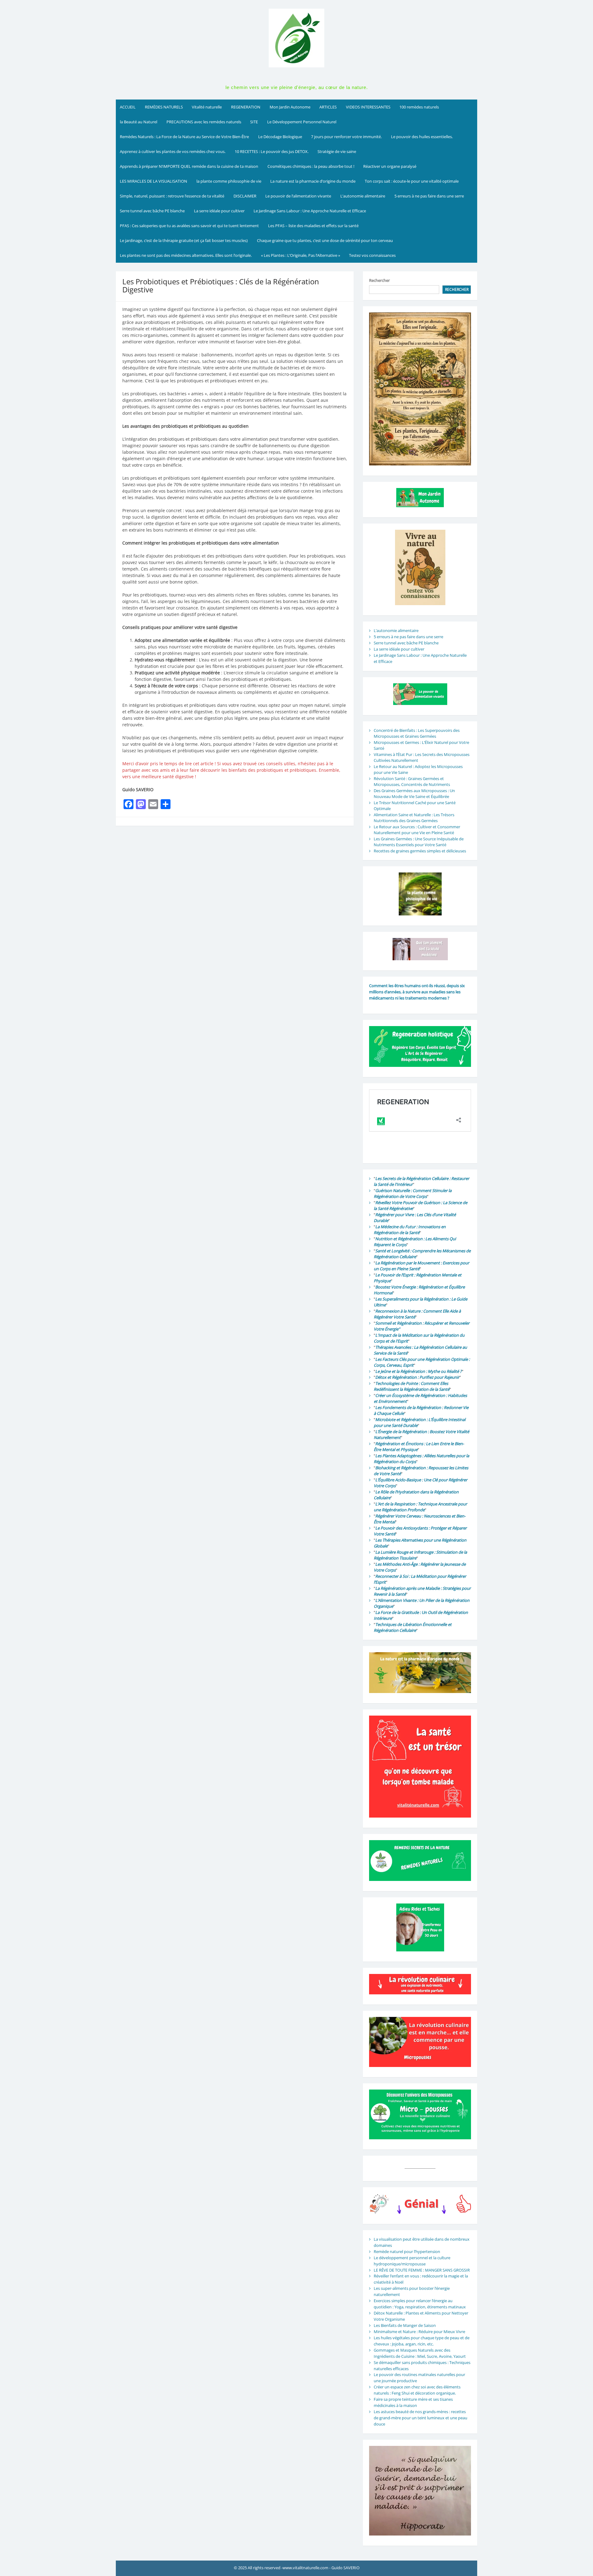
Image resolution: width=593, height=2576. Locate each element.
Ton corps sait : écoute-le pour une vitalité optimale (412, 181)
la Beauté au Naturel (139, 122)
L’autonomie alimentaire (363, 196)
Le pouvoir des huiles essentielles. (422, 137)
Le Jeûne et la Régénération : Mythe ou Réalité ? (418, 1371)
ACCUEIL (128, 107)
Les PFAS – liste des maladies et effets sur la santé (313, 226)
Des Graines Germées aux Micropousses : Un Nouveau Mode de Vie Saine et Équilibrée (414, 794)
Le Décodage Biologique (280, 137)
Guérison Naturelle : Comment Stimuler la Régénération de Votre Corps (413, 1194)
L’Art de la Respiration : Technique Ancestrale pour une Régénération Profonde (420, 1507)
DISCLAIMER (245, 196)
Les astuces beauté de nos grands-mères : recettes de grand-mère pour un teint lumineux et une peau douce (421, 2418)
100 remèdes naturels (419, 107)
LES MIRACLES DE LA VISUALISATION (154, 181)
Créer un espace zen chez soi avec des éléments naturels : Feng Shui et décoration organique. (417, 2390)
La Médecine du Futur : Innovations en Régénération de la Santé (410, 1230)
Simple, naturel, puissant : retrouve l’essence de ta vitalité (172, 196)
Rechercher (379, 280)
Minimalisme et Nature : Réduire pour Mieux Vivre (419, 2332)
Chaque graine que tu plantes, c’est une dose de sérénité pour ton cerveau (325, 240)
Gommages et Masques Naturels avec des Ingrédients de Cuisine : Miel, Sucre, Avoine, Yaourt (420, 2353)
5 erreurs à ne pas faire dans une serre (429, 196)
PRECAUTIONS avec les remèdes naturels (204, 122)
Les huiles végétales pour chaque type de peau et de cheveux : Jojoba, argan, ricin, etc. (422, 2341)
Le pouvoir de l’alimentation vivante (298, 196)
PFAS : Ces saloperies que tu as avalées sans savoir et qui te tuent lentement (189, 226)
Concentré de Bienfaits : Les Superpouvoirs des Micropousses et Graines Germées (417, 733)
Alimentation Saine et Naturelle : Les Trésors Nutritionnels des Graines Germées (414, 818)
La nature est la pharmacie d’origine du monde (313, 181)
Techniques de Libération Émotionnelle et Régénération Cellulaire (413, 1628)
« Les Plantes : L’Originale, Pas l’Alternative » (301, 255)
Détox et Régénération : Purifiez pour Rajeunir (417, 1377)
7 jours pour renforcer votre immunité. (346, 137)
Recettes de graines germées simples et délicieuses (420, 851)
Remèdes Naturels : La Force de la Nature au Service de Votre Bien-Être (184, 137)
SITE (254, 122)
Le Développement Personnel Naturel (302, 122)
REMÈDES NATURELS (164, 107)
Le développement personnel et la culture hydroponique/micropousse (412, 2261)
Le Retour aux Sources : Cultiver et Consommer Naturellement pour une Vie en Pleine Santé (417, 830)
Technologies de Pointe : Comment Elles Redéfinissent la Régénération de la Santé (412, 1386)
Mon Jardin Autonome (290, 107)
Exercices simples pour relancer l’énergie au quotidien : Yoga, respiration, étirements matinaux (420, 2304)
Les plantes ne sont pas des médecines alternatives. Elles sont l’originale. (186, 255)
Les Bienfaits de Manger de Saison (405, 2325)
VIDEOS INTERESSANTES (368, 107)
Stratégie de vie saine (337, 151)
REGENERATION (246, 107)
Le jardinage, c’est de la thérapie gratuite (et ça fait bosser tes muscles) (184, 240)
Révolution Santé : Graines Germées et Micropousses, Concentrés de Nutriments (412, 782)
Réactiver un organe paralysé (390, 166)
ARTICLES (328, 107)
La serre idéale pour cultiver (219, 211)
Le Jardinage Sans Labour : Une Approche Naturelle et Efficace (310, 211)
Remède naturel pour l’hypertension (407, 2251)
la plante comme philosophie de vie (229, 181)
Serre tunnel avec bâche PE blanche (152, 211)
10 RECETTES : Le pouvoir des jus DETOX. (272, 151)
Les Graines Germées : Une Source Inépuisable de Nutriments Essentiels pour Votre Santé (419, 842)
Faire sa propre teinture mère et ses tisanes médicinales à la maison (413, 2402)
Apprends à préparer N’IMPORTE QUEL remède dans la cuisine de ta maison (189, 166)
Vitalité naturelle (207, 107)
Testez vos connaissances (373, 255)
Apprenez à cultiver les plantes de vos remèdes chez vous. (173, 151)
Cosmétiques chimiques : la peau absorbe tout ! (311, 166)
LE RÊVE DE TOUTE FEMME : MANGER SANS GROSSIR (422, 2270)
